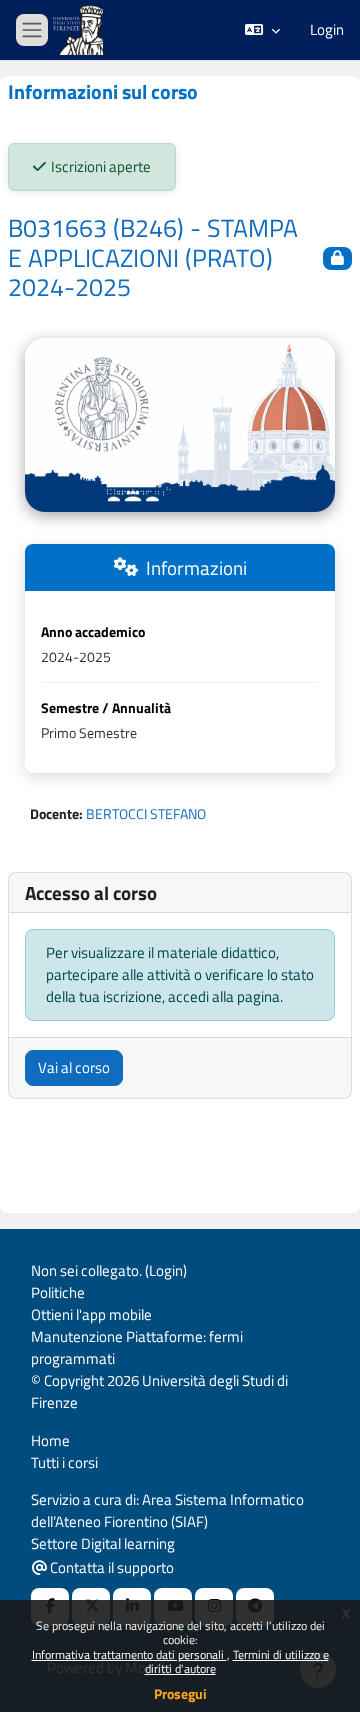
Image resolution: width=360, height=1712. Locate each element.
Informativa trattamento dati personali (129, 1654)
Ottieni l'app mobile (91, 1314)
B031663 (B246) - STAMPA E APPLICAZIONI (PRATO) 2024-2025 (153, 257)
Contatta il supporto (110, 1567)
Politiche (58, 1292)
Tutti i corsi (64, 1462)
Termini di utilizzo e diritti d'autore (237, 1661)
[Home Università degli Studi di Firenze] (80, 30)
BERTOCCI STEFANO (146, 813)
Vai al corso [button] (74, 1067)
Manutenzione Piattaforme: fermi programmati (137, 1347)
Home (50, 1440)
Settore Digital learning (103, 1543)
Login (327, 30)
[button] (262, 30)
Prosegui (180, 1693)
